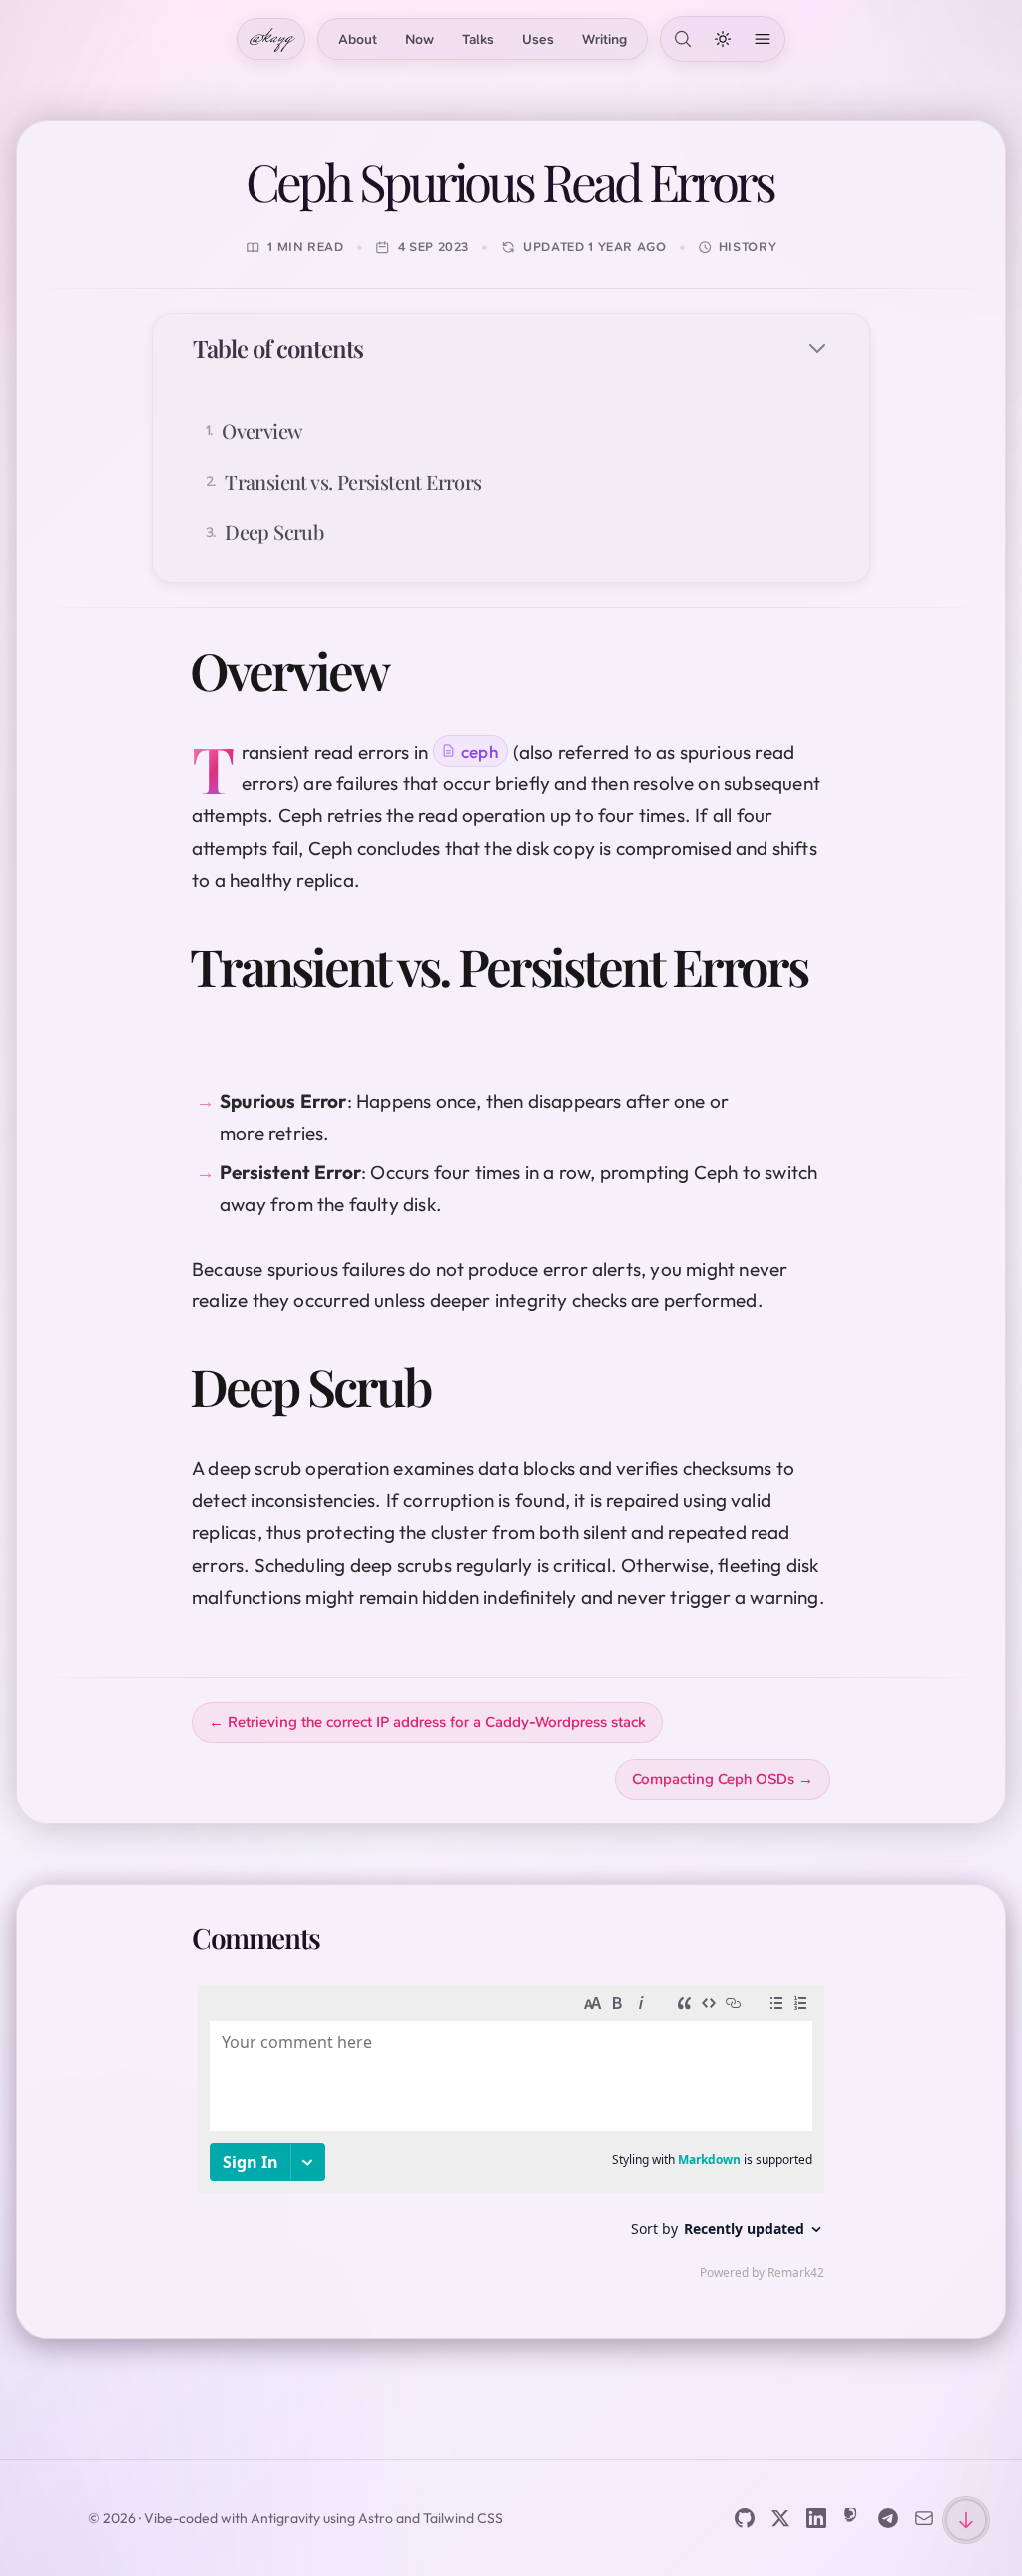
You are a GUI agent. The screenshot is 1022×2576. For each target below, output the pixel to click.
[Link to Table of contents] (384, 348)
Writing (604, 39)
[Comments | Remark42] (511, 2137)
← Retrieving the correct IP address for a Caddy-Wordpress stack (427, 1722)
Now (420, 39)
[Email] (924, 2518)
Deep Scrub (274, 531)
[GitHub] (745, 2518)
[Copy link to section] (418, 670)
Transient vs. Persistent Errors (353, 482)
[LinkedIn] (816, 2518)
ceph (480, 751)
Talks (478, 39)
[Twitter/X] (780, 2518)
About (358, 39)
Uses (538, 39)
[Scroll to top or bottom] (966, 2520)
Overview (262, 431)
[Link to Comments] (343, 1938)
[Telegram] (888, 2518)
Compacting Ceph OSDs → (723, 1779)
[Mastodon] (852, 2518)
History (748, 246)
